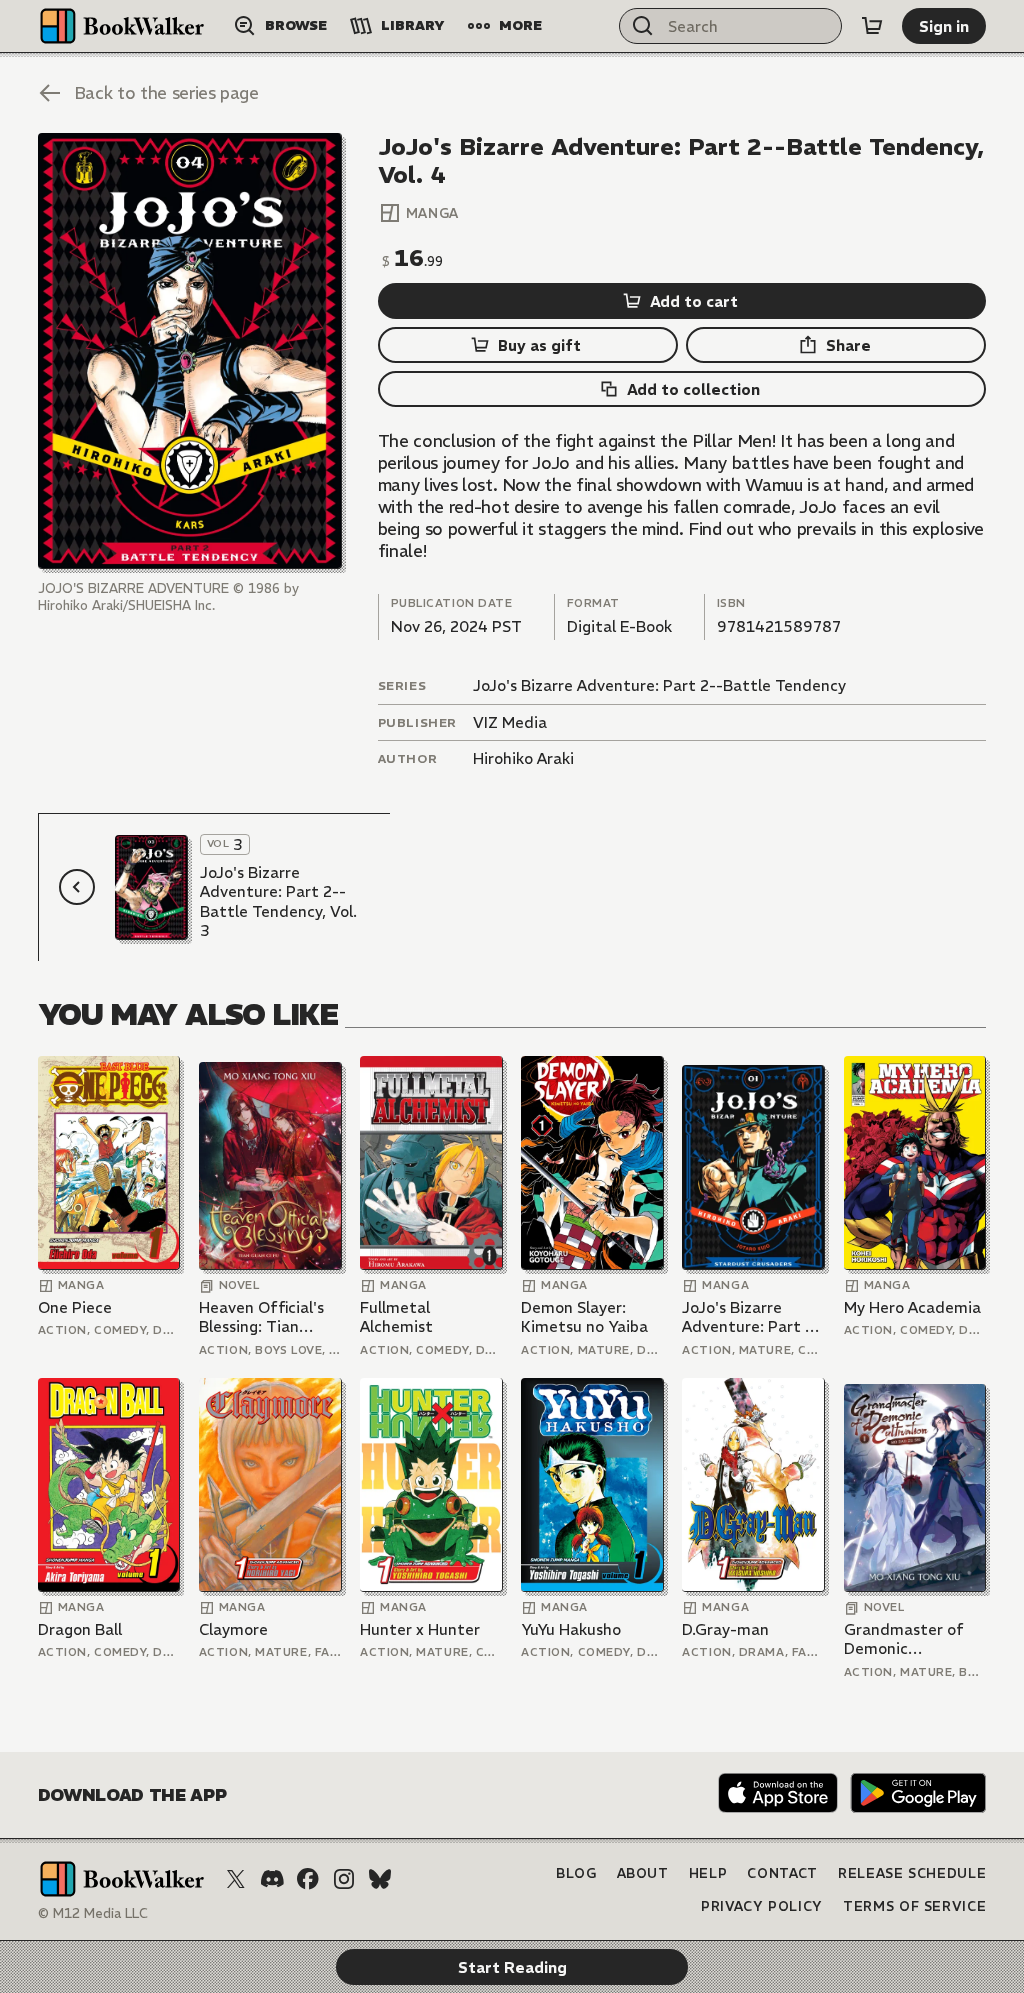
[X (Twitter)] (236, 1879)
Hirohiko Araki (523, 758)
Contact (782, 1873)
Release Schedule (912, 1873)
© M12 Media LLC (93, 1913)
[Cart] (872, 26)
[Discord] (272, 1879)
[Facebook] (308, 1879)
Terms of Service (914, 1906)
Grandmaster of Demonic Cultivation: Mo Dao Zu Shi (904, 1639)
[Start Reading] (190, 351)
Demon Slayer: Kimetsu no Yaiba (584, 1317)
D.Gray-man (725, 1629)
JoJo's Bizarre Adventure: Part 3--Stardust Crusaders (752, 1317)
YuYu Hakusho (571, 1629)
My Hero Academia (912, 1307)
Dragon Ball (80, 1629)
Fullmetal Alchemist (396, 1317)
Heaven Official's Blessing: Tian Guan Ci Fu (261, 1317)
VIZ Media (510, 722)
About (643, 1873)
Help (708, 1873)
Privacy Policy (762, 1906)
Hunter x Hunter (420, 1629)
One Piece (75, 1307)
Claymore (233, 1629)
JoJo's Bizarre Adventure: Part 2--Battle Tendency (659, 685)
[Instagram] (344, 1879)
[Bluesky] (380, 1879)
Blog (576, 1873)
